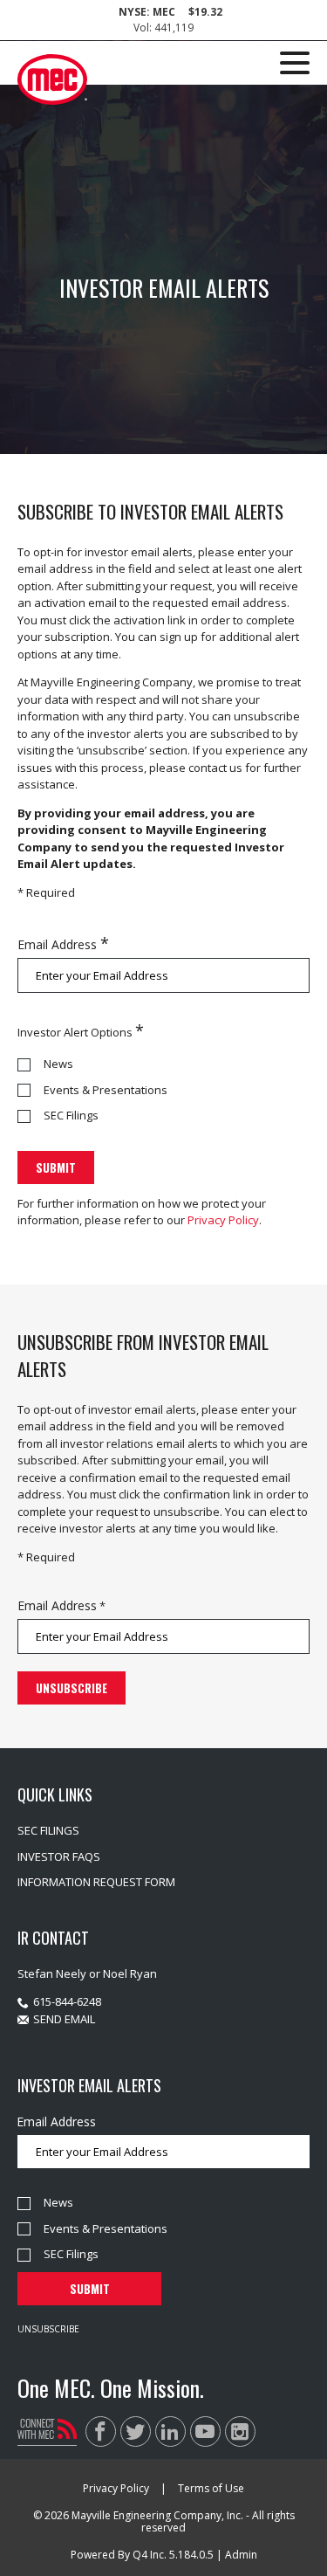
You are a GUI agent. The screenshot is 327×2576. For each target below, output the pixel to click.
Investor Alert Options (75, 1032)
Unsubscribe (48, 2329)
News (58, 1064)
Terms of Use (211, 2488)
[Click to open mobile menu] (295, 65)
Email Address (57, 944)
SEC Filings (71, 1115)
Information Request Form (96, 1882)
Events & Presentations (106, 1090)
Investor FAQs (59, 1856)
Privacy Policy (223, 1220)
